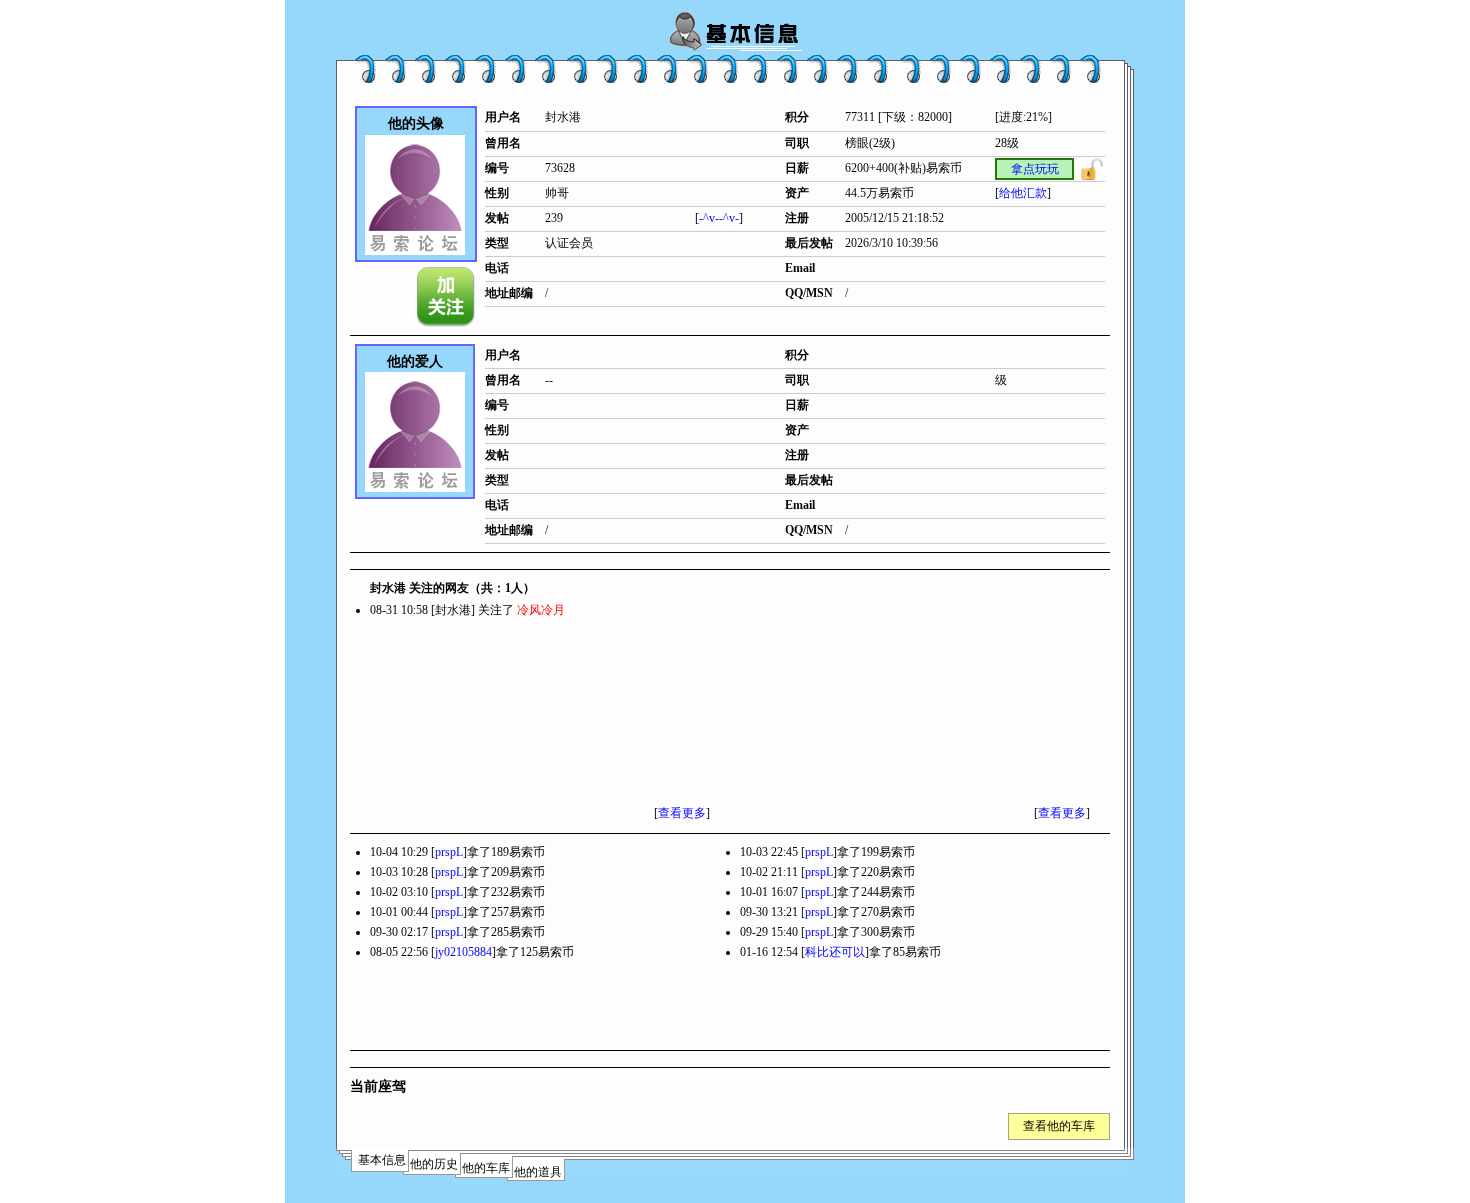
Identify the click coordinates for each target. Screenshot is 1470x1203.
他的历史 (434, 1164)
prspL (449, 852)
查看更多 (682, 813)
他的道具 (538, 1172)
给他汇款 (1023, 193)
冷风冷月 (541, 610)
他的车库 (486, 1168)
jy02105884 (463, 952)
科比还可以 (835, 952)
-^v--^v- (719, 218)
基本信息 (382, 1160)
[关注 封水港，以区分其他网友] (447, 297)
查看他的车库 (1059, 1126)
